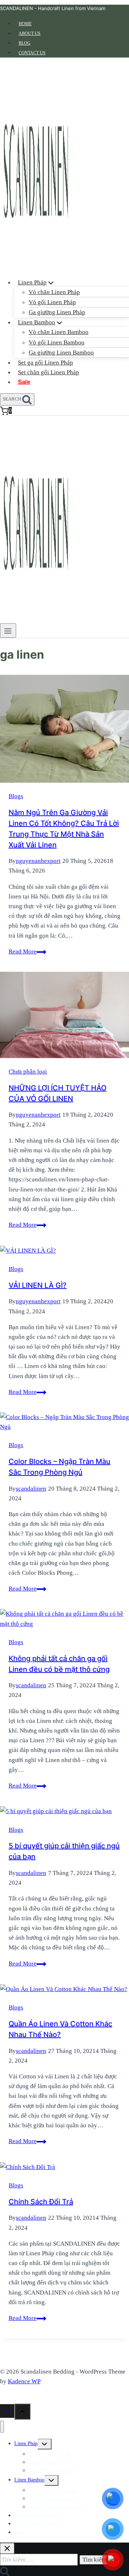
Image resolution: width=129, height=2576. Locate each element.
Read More (27, 951)
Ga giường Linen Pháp (57, 312)
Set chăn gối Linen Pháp (49, 372)
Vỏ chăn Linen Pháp (54, 292)
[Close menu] (2, 2427)
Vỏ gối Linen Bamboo (57, 342)
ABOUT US (30, 33)
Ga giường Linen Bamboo (61, 353)
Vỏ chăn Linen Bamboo (59, 332)
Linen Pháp (26, 2444)
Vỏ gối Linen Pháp (52, 302)
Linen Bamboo (29, 2480)
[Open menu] (8, 631)
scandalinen (31, 1489)
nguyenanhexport (38, 861)
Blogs (16, 796)
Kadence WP (24, 2381)
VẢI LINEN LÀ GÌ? (38, 1285)
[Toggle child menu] (45, 2444)
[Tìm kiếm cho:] (40, 2559)
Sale (24, 382)
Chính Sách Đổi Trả (41, 2202)
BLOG (25, 43)
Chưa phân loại (28, 1072)
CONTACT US (32, 53)
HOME (25, 24)
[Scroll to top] (7, 2411)
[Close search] (7, 2548)
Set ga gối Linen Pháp (46, 363)
